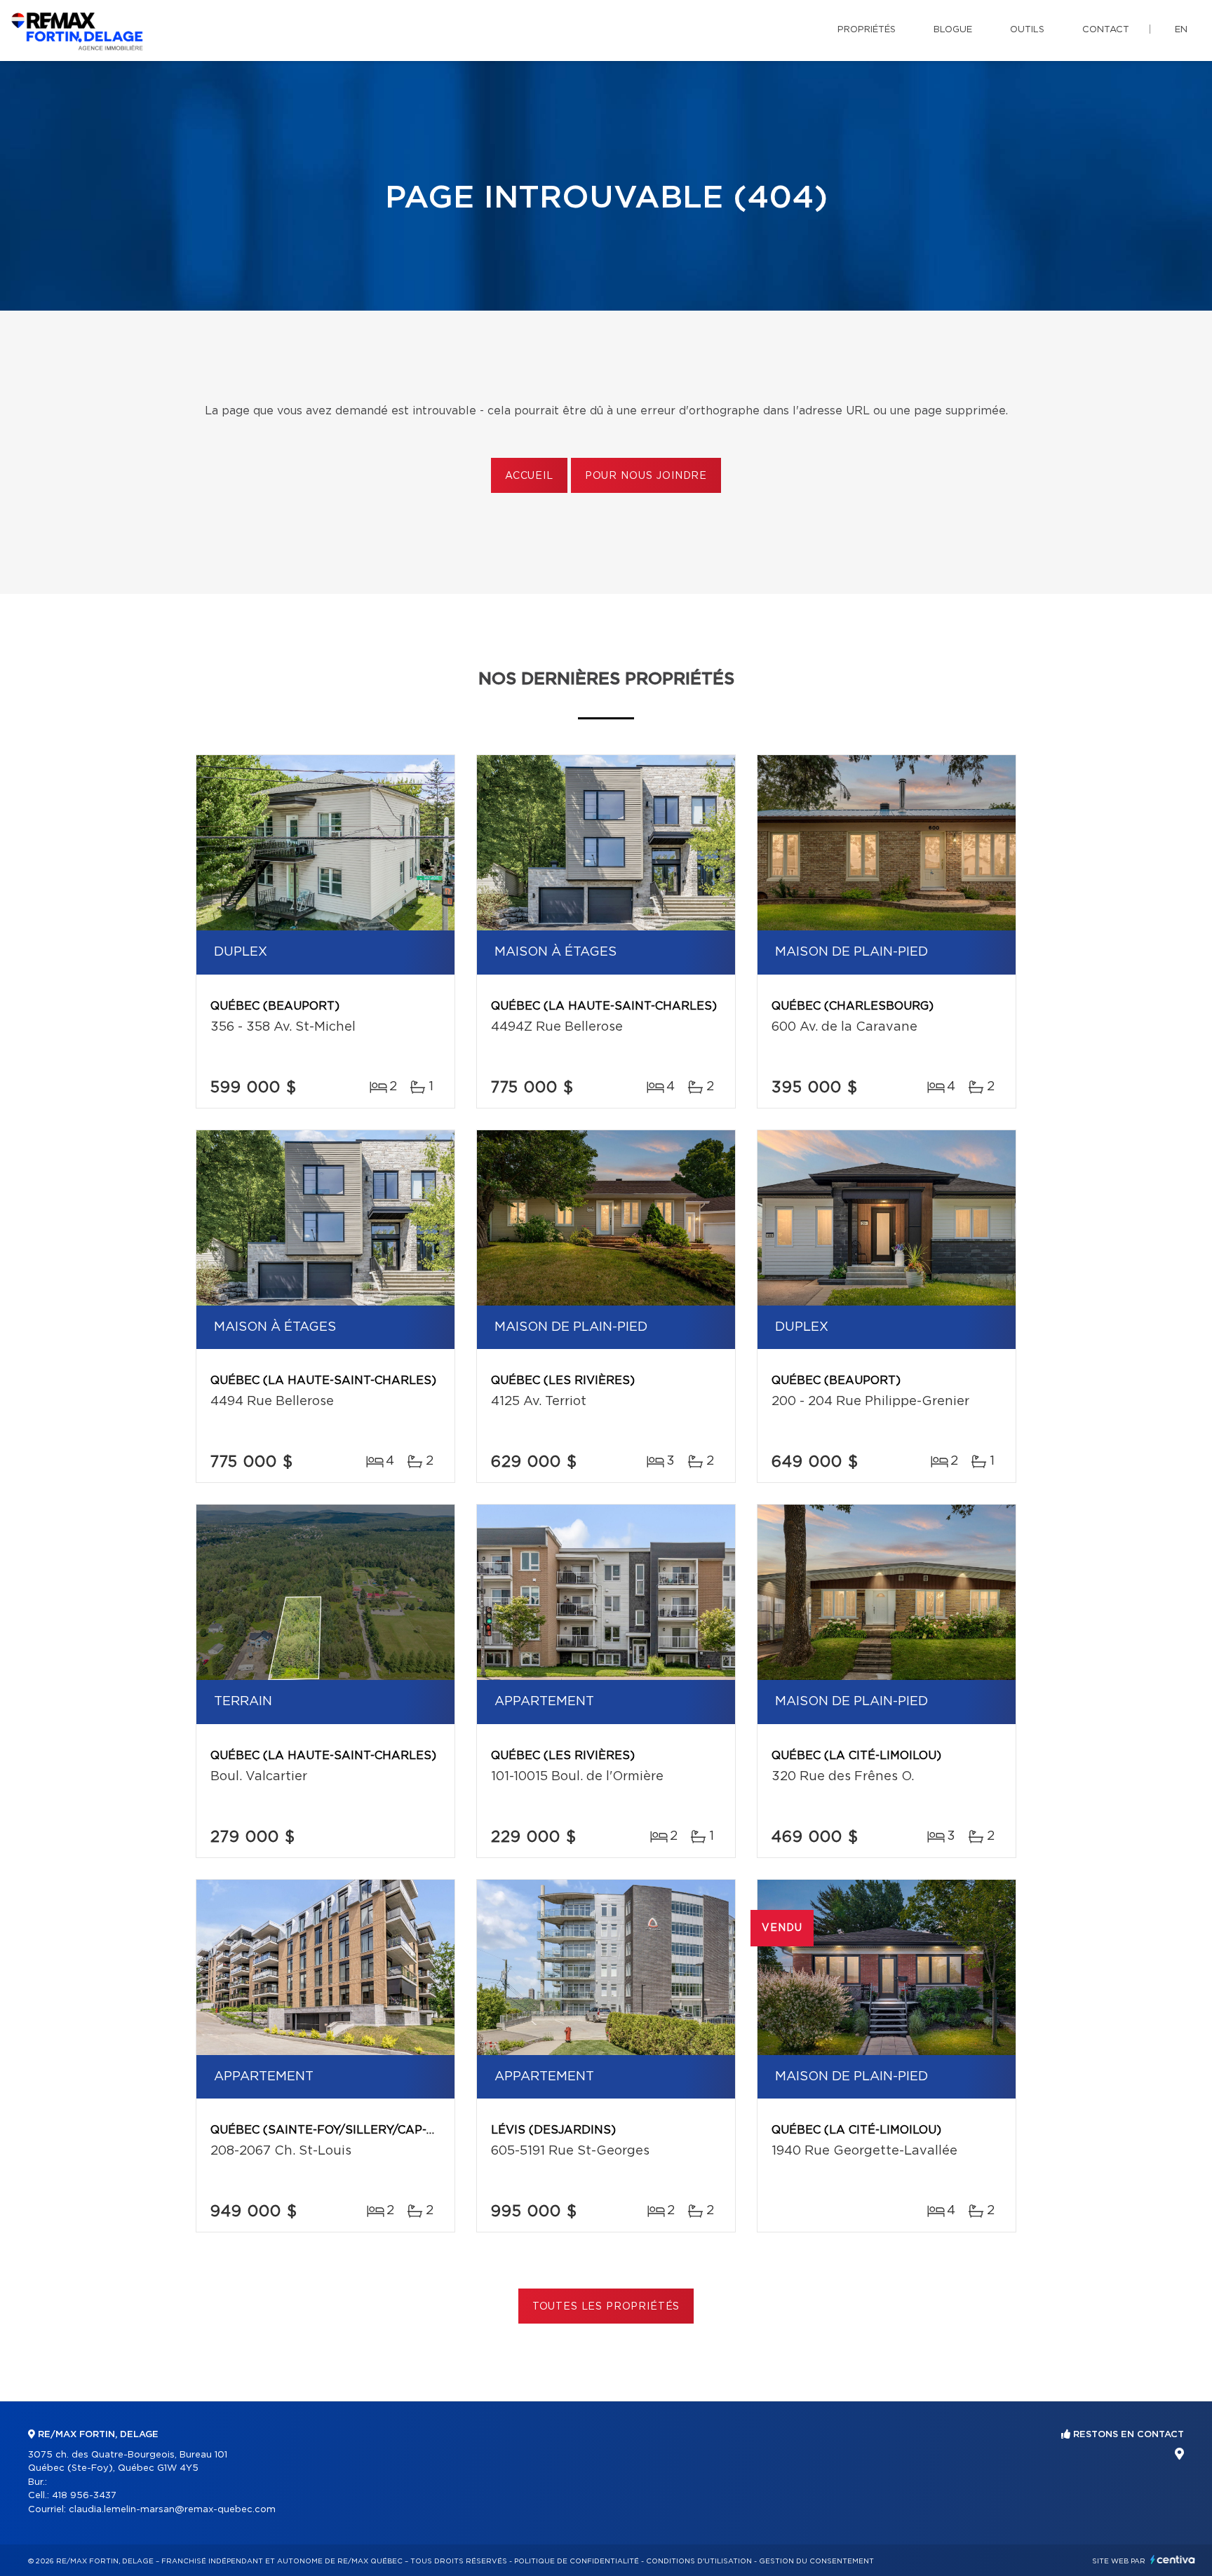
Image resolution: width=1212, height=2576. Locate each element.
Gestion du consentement (816, 2561)
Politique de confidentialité (577, 2561)
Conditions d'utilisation (699, 2561)
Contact (1106, 30)
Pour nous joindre (646, 476)
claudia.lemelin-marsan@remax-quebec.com (172, 2510)
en (1181, 30)
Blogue (953, 30)
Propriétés (867, 30)
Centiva (1173, 2560)
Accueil (529, 476)
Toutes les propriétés (606, 2307)
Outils (1027, 30)
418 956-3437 (84, 2496)
